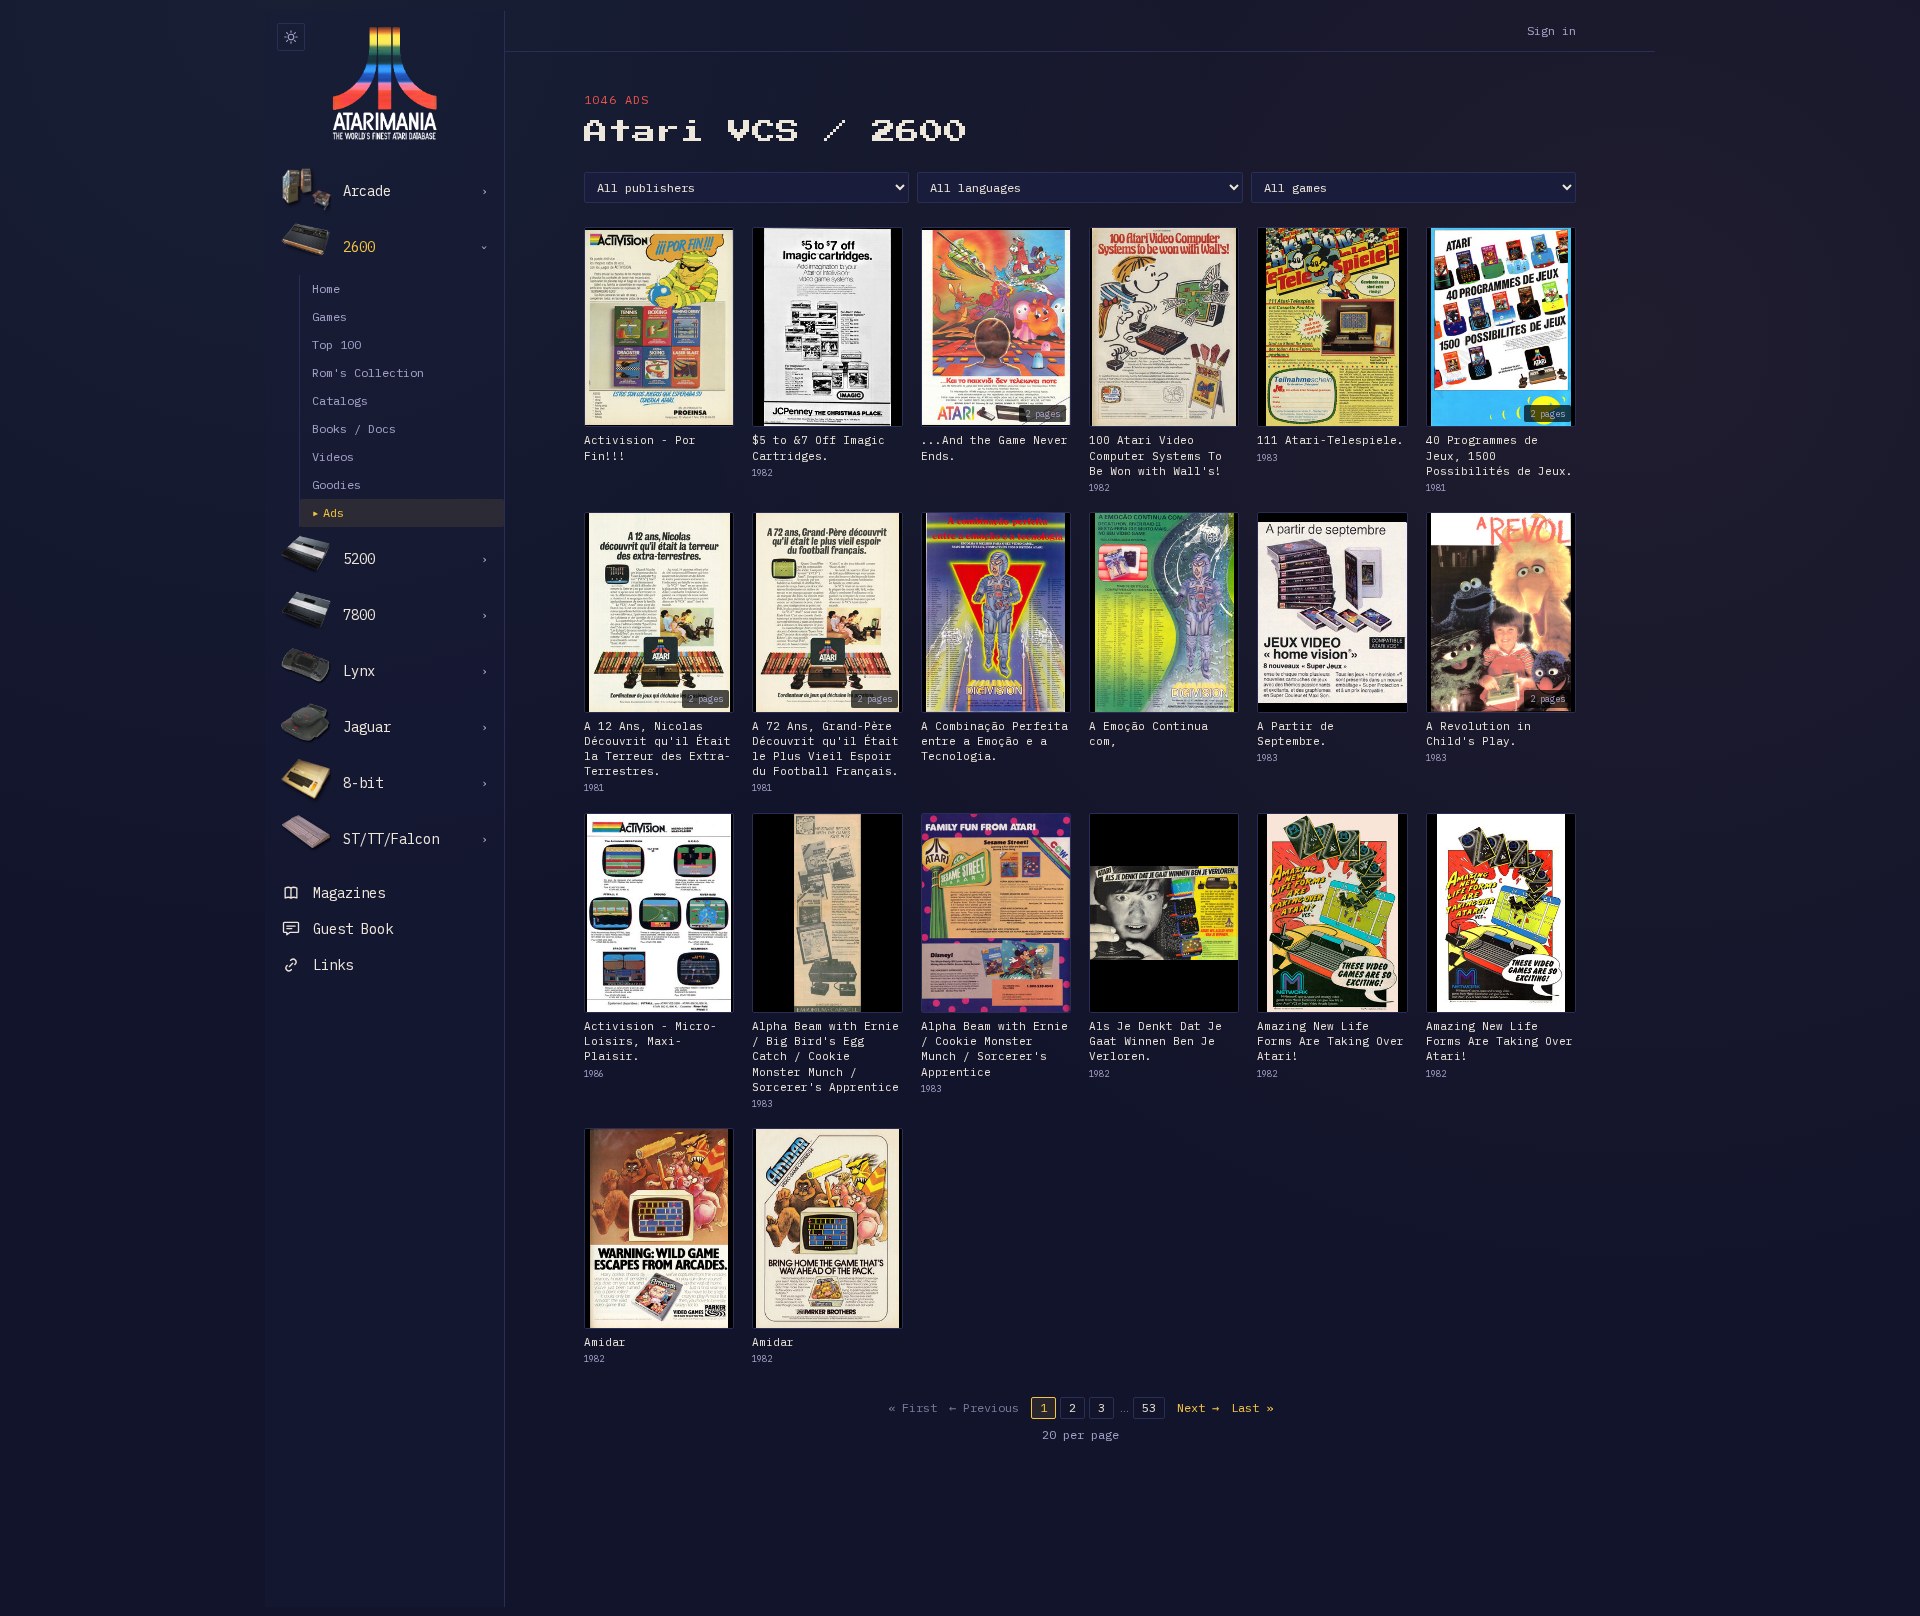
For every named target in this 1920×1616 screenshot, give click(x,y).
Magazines (349, 893)
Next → (1198, 1407)
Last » (1252, 1407)
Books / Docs (354, 428)
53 (1149, 1407)
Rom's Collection (368, 372)
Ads (328, 512)
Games (329, 316)
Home (326, 288)
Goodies (336, 484)
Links (333, 965)
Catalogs (340, 400)
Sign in (1551, 30)
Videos (333, 456)
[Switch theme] (291, 37)
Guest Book (353, 929)
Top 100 (336, 344)
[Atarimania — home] (384, 83)
